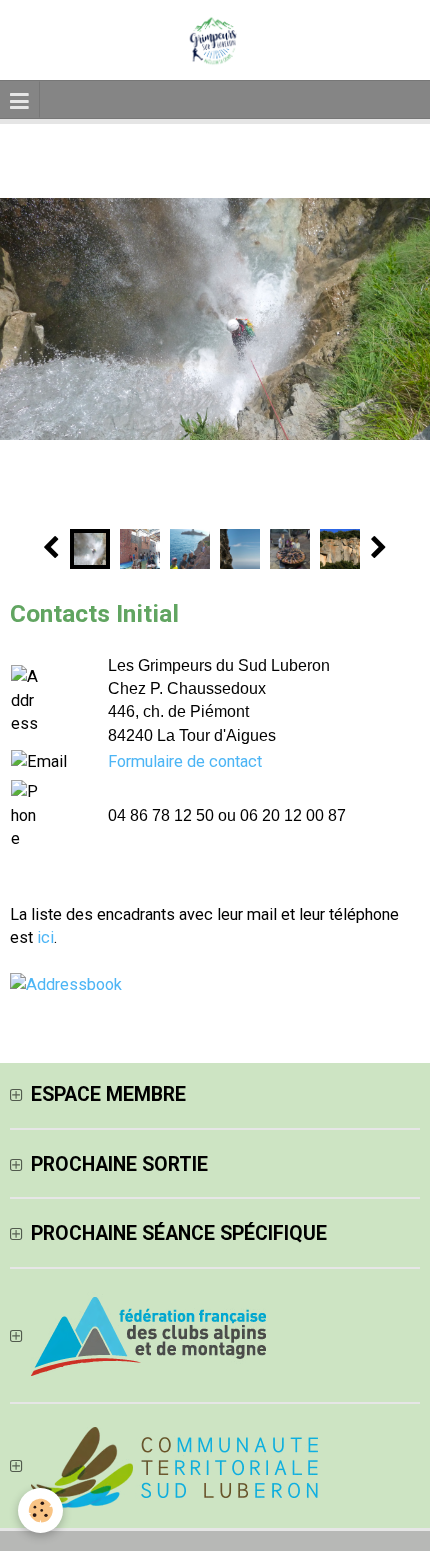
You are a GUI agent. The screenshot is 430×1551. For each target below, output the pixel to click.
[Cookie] (40, 1510)
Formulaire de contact (185, 761)
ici (45, 937)
